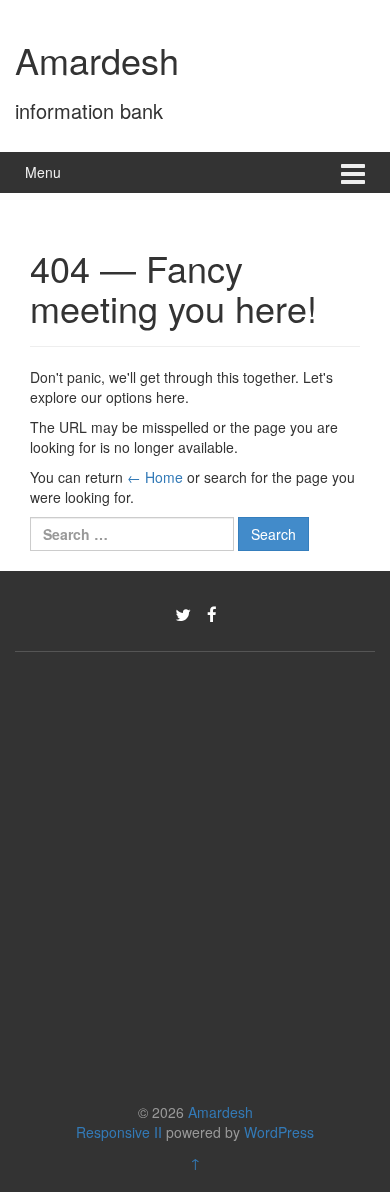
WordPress (279, 1132)
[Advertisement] (195, 872)
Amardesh (97, 59)
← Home (155, 477)
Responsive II (119, 1132)
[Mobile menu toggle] (353, 172)
